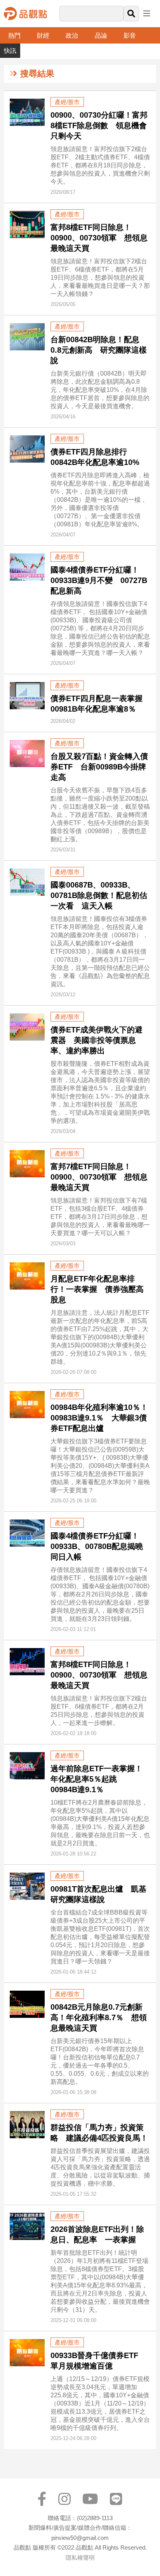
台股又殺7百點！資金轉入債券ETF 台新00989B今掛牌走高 (99, 767)
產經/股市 (67, 102)
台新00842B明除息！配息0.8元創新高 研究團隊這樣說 (99, 350)
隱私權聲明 (80, 2558)
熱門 (14, 36)
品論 (101, 36)
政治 (72, 36)
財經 (43, 36)
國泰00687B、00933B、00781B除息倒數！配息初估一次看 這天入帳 (99, 895)
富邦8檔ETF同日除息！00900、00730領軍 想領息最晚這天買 (99, 238)
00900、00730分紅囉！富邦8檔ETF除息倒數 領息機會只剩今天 (99, 125)
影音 (130, 36)
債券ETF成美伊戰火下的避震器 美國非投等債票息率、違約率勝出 (97, 1040)
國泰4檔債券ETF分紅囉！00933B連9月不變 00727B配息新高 (99, 580)
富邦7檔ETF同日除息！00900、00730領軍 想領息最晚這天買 (99, 1177)
